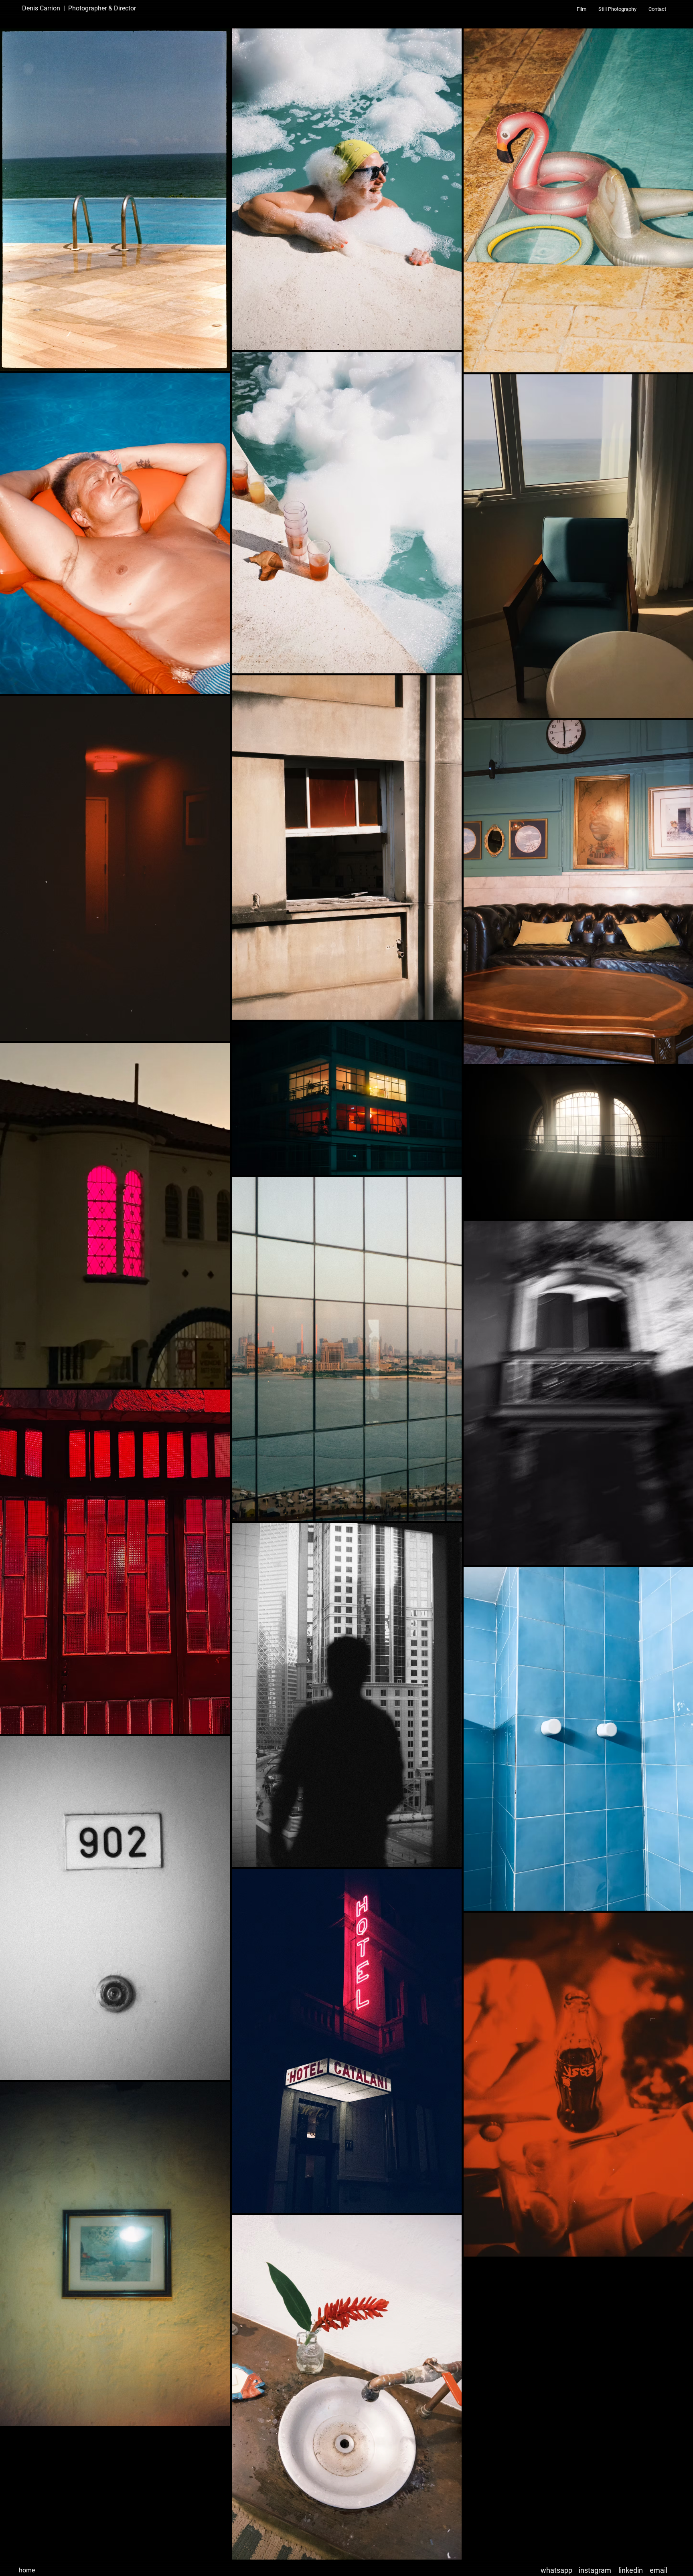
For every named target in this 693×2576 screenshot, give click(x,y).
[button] (582, 9)
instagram (595, 2570)
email (659, 2570)
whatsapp (556, 2570)
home (27, 2570)
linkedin (631, 2570)
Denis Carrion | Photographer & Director (79, 8)
